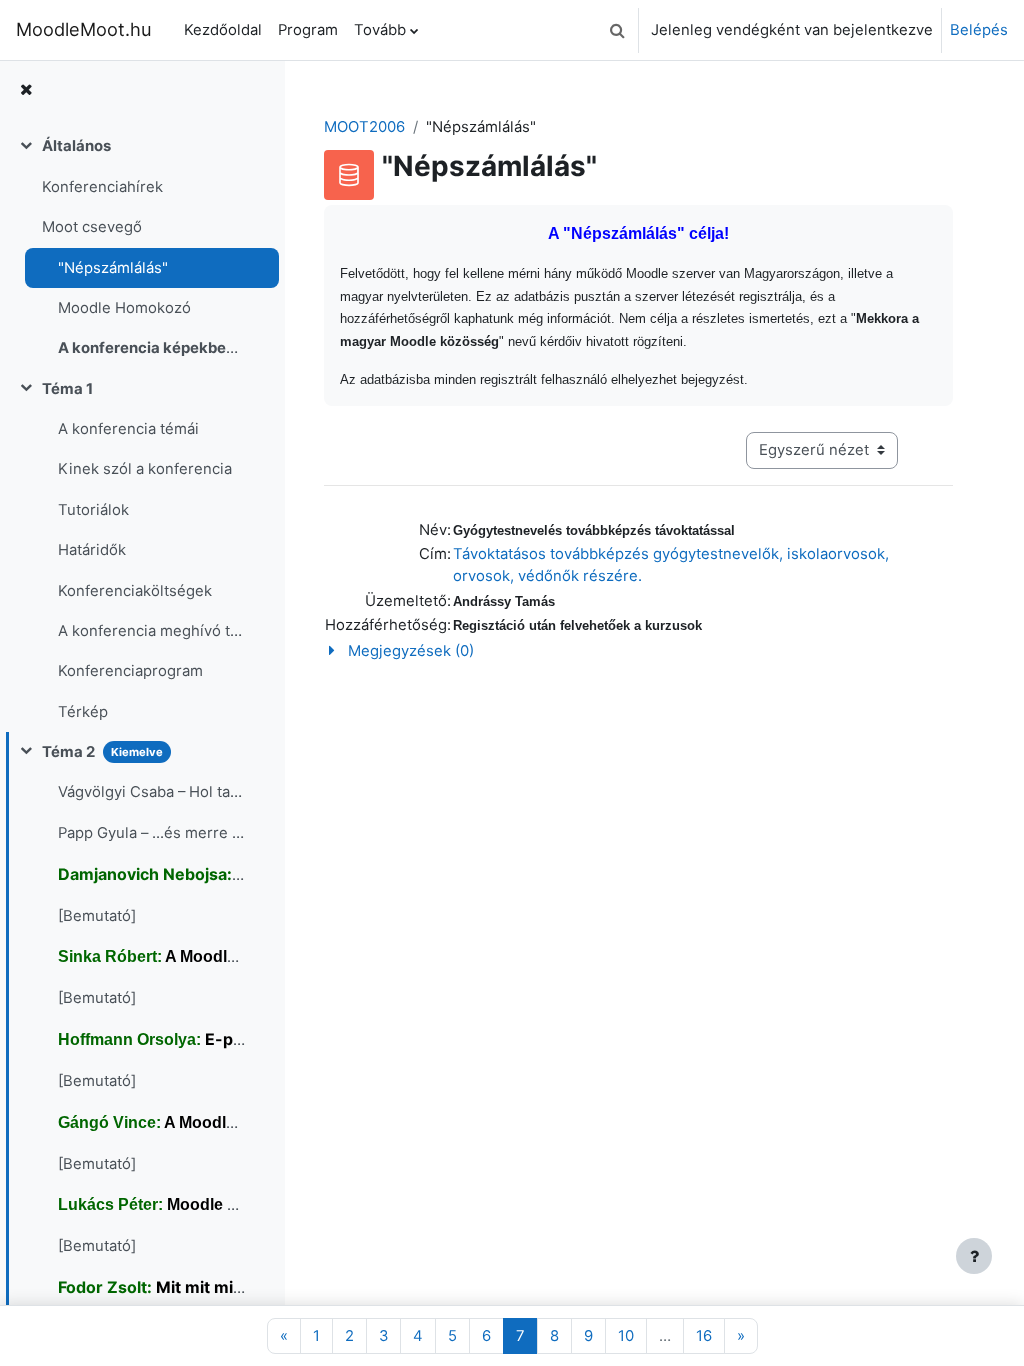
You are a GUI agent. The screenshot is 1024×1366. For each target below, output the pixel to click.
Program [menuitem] (308, 30)
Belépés (979, 30)
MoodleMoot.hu (84, 29)
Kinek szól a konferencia (145, 469)
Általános (76, 146)
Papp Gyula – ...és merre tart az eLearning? (151, 833)
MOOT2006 (364, 127)
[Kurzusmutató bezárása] (26, 90)
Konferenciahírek (102, 187)
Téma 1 (67, 389)
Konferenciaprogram (130, 671)
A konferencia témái (128, 429)
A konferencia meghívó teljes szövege (151, 631)
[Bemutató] (97, 916)
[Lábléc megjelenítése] (974, 1256)
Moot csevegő (92, 227)
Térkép (83, 712)
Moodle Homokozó (124, 308)
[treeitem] (142, 247)
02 (151, 348)
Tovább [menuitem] (380, 30)
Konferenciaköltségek (135, 591)
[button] (617, 30)
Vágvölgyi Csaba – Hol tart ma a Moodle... (151, 792)
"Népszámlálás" (113, 268)
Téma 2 (68, 752)
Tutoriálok (93, 510)
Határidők (92, 550)
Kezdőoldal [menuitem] (223, 30)
